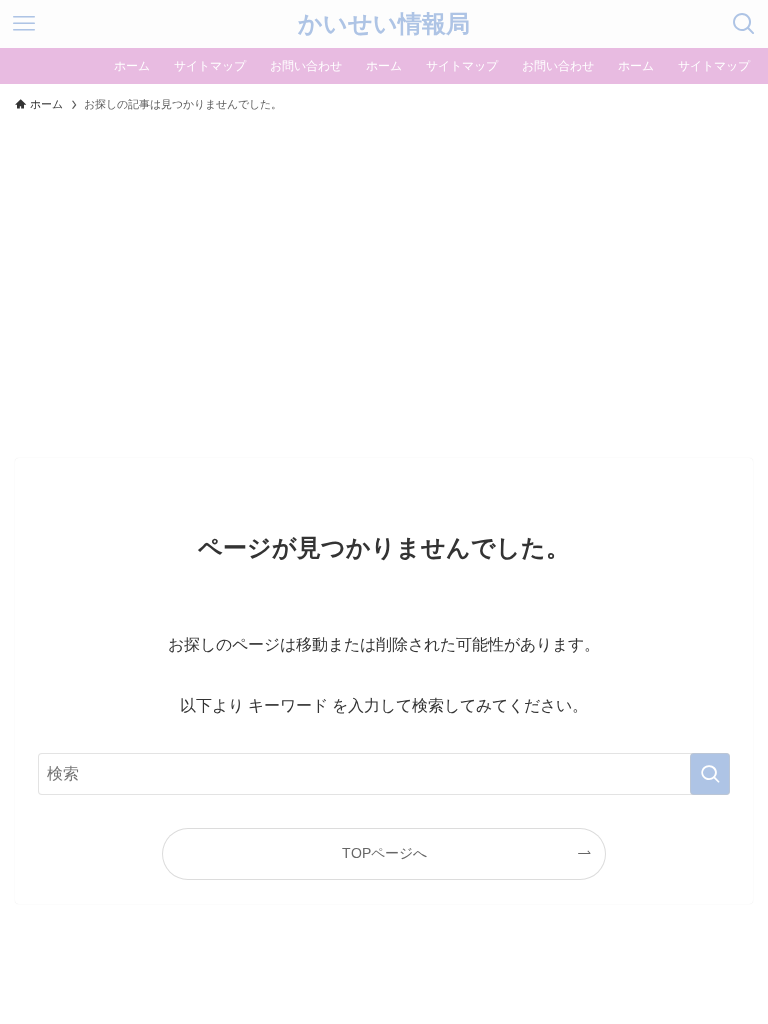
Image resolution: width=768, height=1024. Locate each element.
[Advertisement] (384, 276)
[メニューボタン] (24, 24)
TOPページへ (384, 853)
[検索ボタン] (744, 24)
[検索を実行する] (710, 774)
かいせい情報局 (384, 24)
